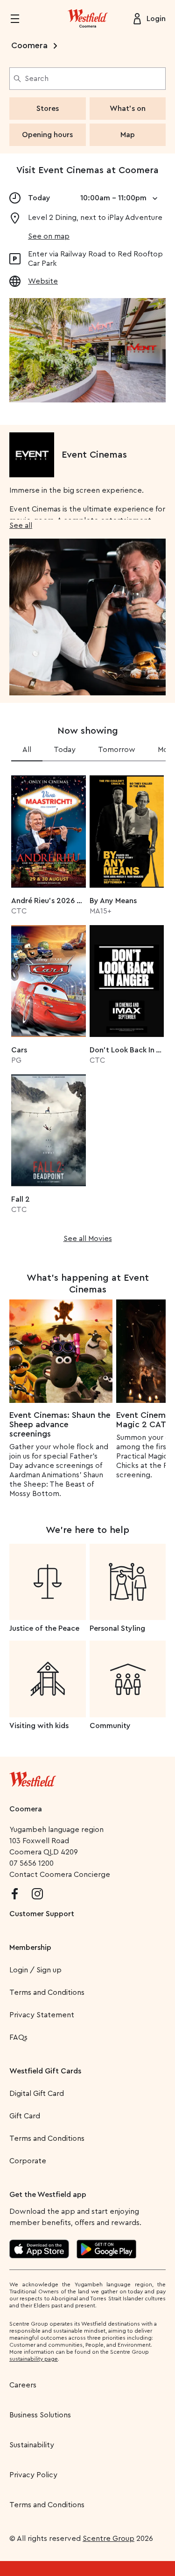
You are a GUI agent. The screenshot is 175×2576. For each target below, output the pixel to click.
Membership (30, 1948)
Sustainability (32, 2445)
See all (21, 525)
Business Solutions (40, 2415)
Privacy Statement (42, 2015)
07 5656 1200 (31, 1863)
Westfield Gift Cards (45, 2071)
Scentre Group (108, 2539)
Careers (23, 2385)
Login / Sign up (35, 1970)
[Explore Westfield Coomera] (88, 19)
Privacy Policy (33, 2475)
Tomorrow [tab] (117, 750)
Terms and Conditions (47, 1992)
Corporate (28, 2161)
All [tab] (27, 750)
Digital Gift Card (37, 2094)
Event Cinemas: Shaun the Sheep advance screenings (60, 1424)
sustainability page (34, 2359)
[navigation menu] (21, 19)
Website (43, 281)
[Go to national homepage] (33, 1777)
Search (37, 79)
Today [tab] (65, 750)
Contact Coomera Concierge (60, 1875)
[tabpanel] (87, 1006)
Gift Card (25, 2116)
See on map (49, 236)
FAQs (18, 2037)
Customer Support (42, 1914)
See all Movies (88, 1239)
